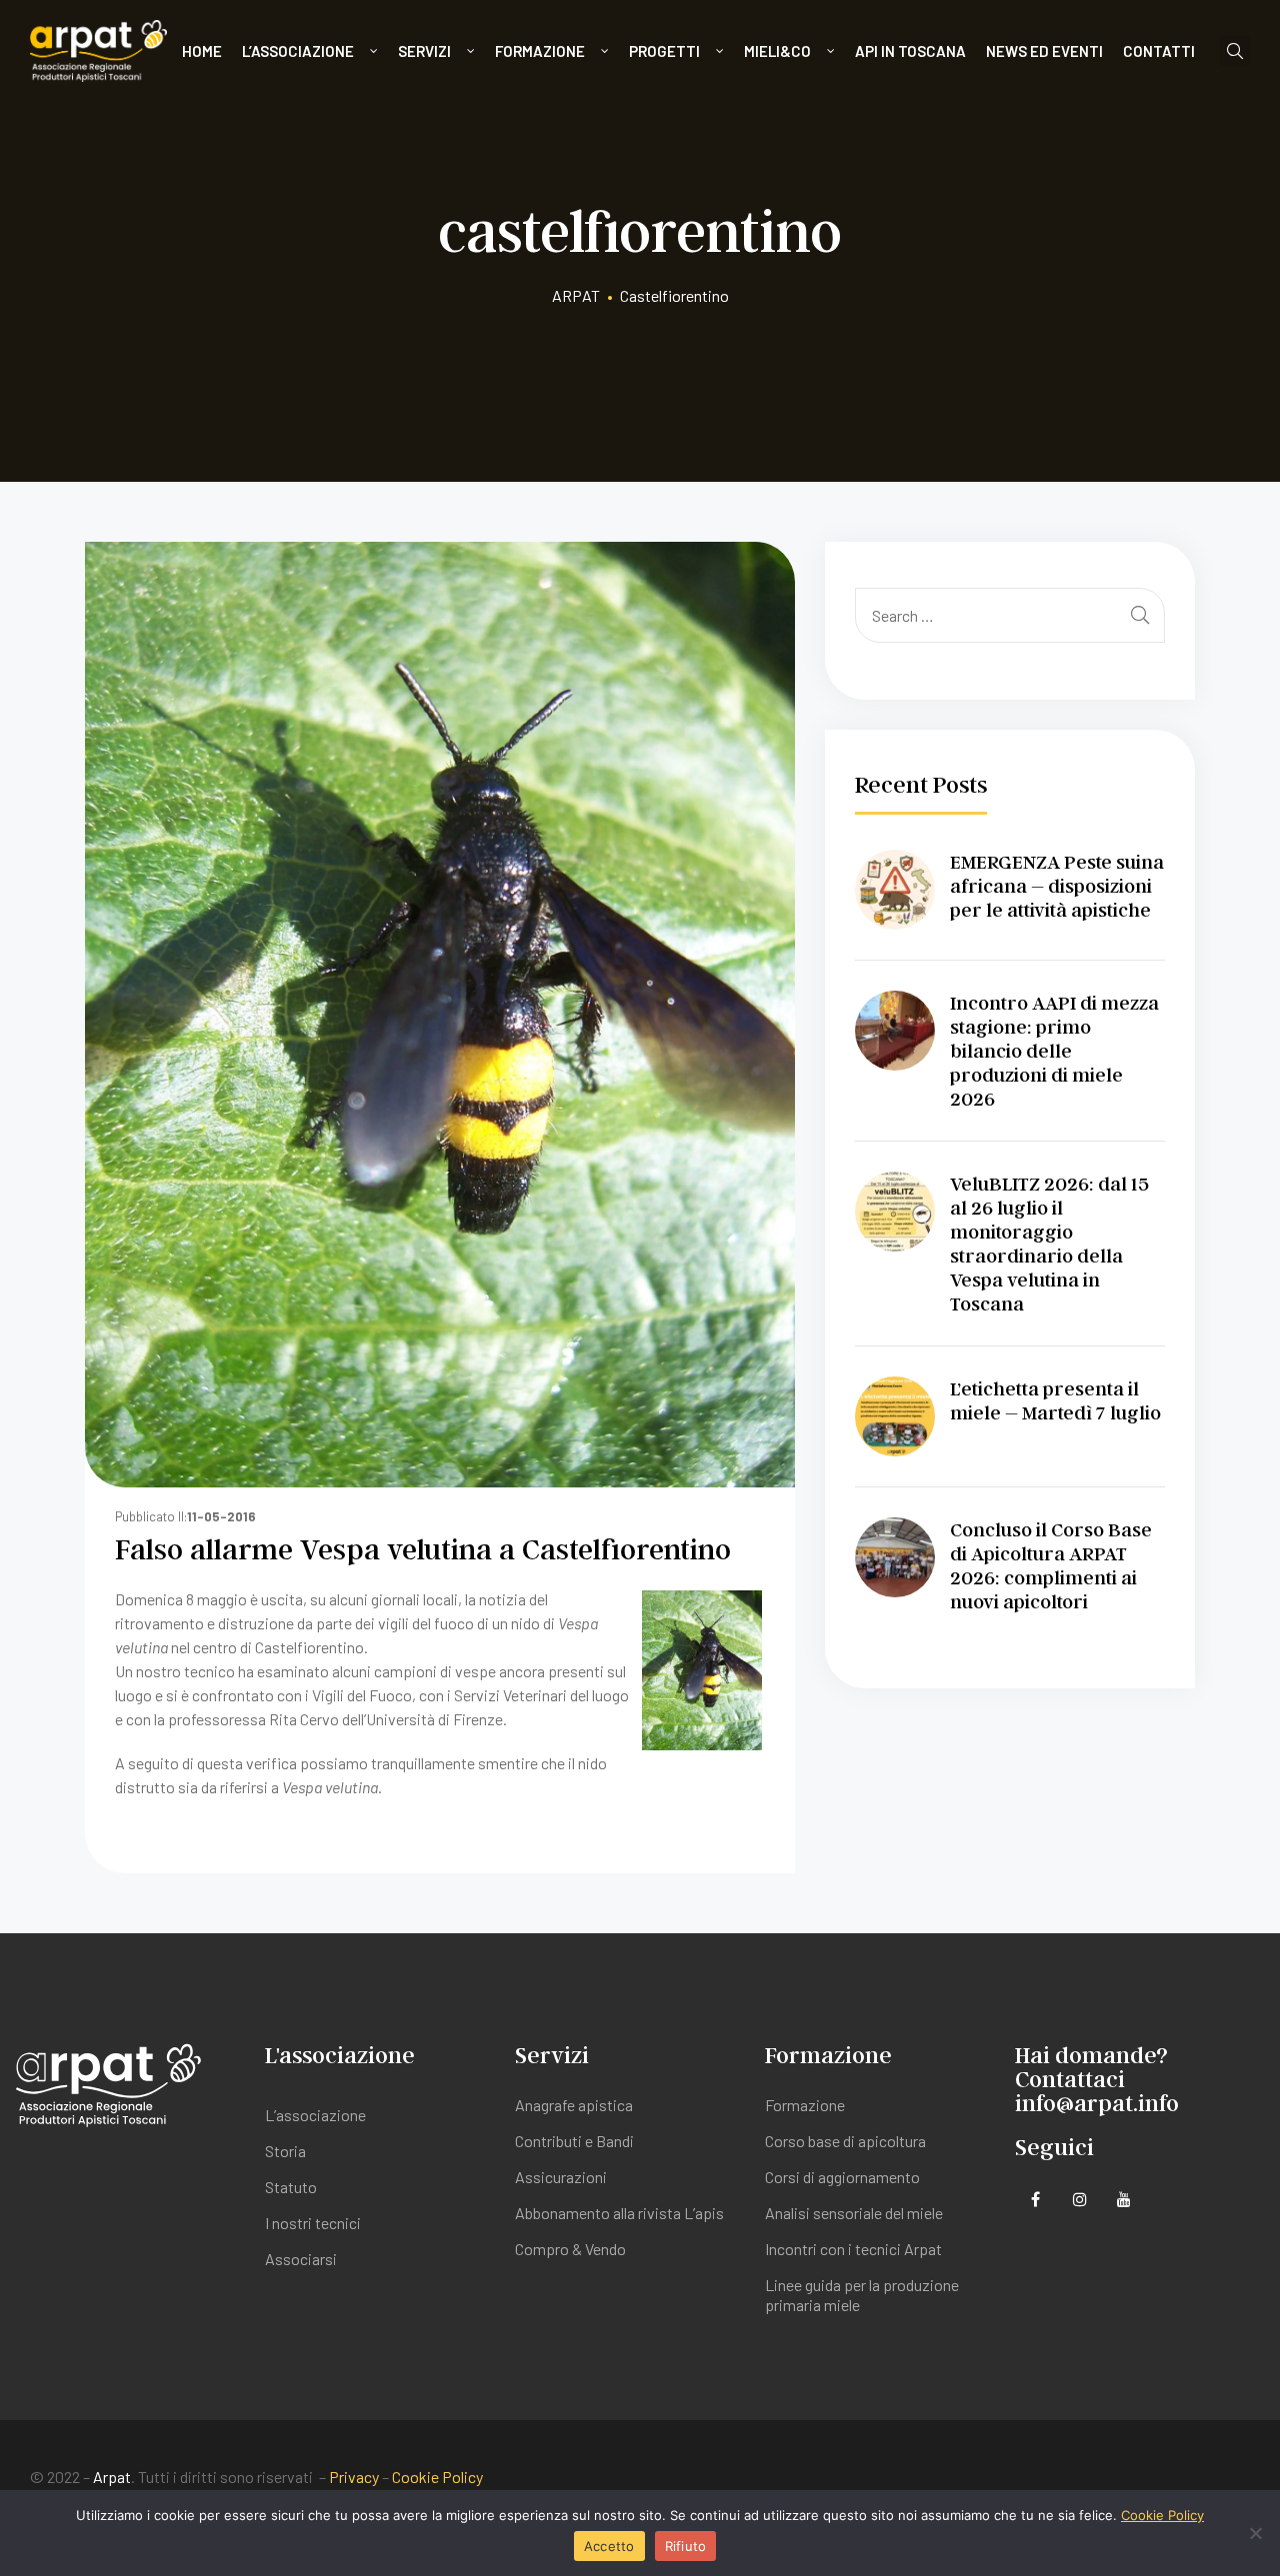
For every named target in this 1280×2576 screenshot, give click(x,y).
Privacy (354, 2477)
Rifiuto (686, 2546)
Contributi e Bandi (574, 2141)
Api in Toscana (910, 51)
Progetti (664, 51)
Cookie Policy (437, 2477)
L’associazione (298, 51)
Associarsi (301, 2259)
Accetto (609, 2546)
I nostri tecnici (313, 2223)
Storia (285, 2151)
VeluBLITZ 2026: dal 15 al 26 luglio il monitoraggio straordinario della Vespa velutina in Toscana (1049, 1244)
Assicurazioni (561, 2177)
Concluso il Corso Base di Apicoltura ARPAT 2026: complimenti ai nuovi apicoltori (1051, 1565)
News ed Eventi (1044, 51)
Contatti (1159, 51)
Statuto (291, 2187)
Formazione (540, 51)
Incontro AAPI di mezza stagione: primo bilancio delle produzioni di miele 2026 (1054, 1051)
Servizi (424, 51)
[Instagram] (1079, 2200)
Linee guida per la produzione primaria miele (862, 2295)
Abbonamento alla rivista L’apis (619, 2213)
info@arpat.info (1097, 2103)
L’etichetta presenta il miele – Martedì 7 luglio (1055, 1400)
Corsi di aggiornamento (842, 2177)
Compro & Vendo (570, 2249)
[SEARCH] (1140, 616)
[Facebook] (1035, 2200)
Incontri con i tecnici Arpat (853, 2249)
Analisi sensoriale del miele (854, 2213)
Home (202, 51)
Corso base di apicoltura (845, 2141)
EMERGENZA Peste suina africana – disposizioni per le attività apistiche (1057, 886)
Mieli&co (777, 51)
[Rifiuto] (1255, 2533)
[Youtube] (1123, 2200)
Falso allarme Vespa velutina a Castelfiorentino (423, 1548)
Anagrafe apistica (574, 2105)
